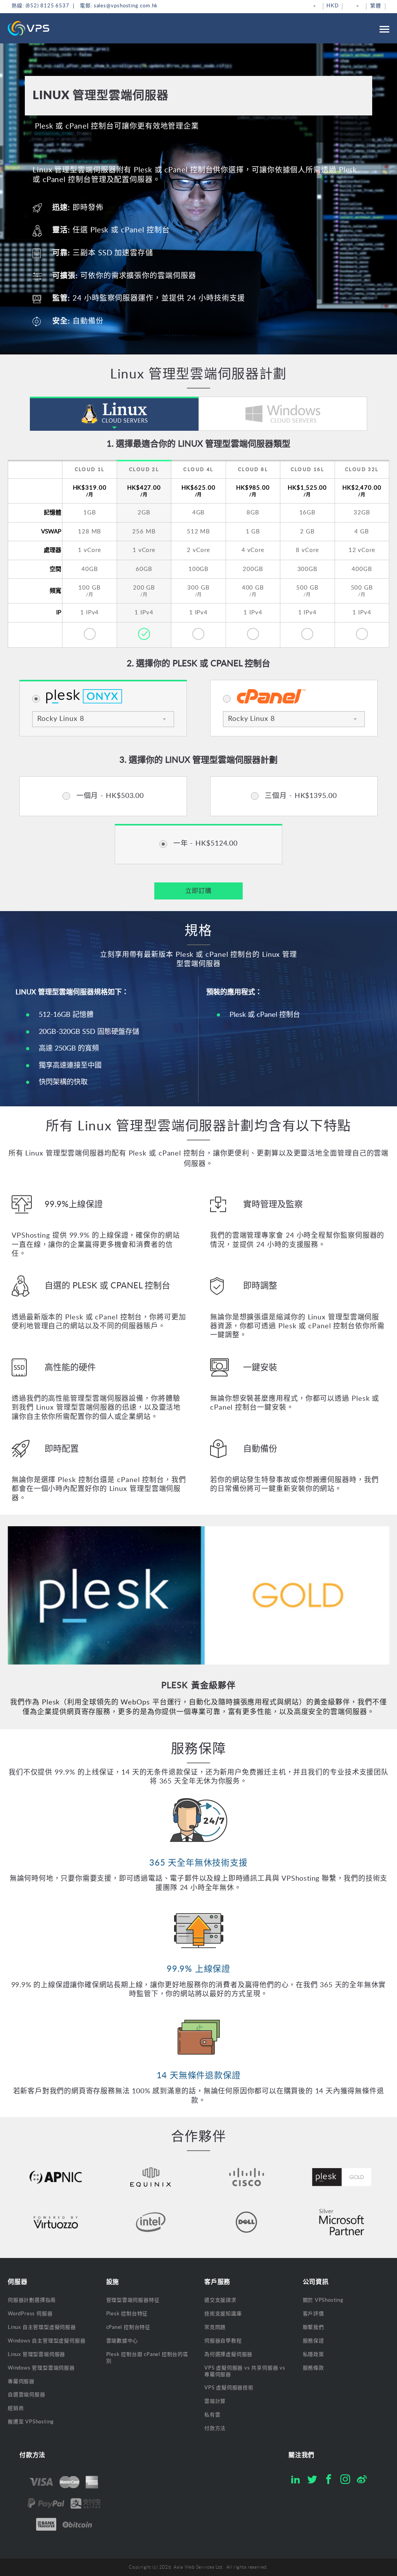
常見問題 (215, 2328)
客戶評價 (313, 2314)
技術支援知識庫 (223, 2314)
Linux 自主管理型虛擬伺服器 (42, 2328)
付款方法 (215, 2429)
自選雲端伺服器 (27, 2395)
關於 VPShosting (323, 2300)
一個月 (109, 796)
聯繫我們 (313, 2328)
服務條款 (313, 2368)
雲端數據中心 (122, 2341)
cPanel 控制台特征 (129, 2328)
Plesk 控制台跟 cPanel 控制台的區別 (147, 2358)
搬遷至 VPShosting (31, 2422)
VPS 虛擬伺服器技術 (229, 2388)
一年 (204, 844)
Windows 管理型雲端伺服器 (41, 2368)
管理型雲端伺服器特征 (133, 2300)
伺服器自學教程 (223, 2341)
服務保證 (313, 2341)
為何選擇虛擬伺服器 (228, 2355)
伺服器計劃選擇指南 (32, 2300)
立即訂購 (198, 891)
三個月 (299, 796)
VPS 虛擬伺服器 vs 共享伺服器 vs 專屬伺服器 (245, 2371)
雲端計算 (215, 2401)
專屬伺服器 (21, 2382)
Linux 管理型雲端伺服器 (36, 2355)
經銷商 (16, 2408)
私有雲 (212, 2415)
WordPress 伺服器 (30, 2314)
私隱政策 (313, 2355)
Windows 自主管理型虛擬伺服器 (47, 2341)
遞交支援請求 (220, 2300)
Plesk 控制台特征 (127, 2314)
